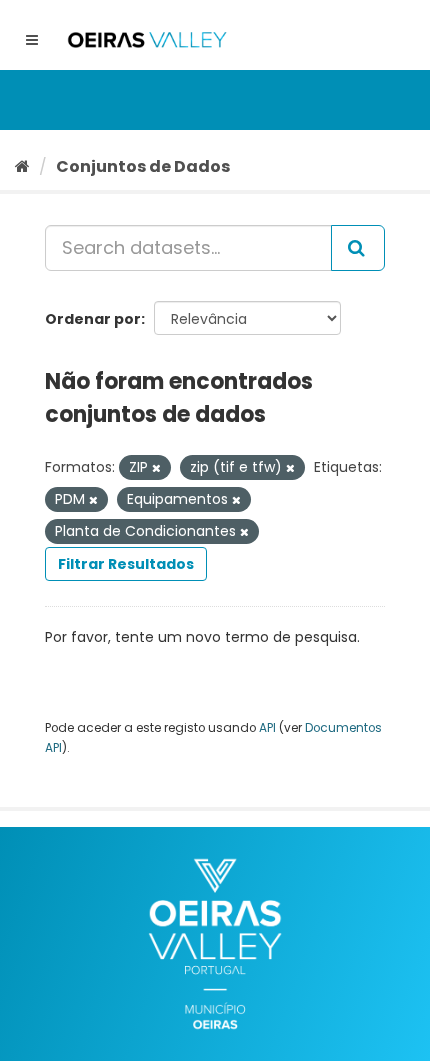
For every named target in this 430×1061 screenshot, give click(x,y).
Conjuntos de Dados (143, 166)
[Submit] (358, 248)
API (267, 728)
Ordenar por (93, 319)
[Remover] (156, 468)
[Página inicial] (22, 166)
